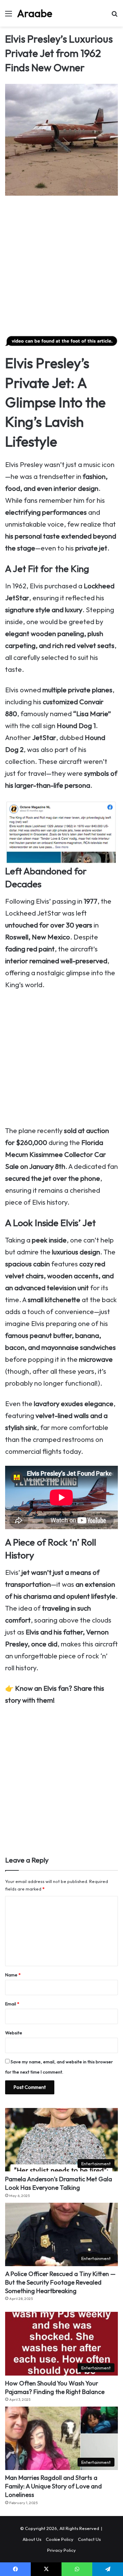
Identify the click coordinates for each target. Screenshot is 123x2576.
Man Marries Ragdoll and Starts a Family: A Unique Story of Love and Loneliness (53, 2486)
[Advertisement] (61, 267)
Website (14, 2033)
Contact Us (89, 2539)
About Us (32, 2539)
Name (13, 1975)
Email (12, 2004)
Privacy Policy (61, 2550)
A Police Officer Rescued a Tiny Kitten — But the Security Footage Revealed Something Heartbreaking (60, 2282)
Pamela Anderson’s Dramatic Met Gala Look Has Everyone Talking (59, 2183)
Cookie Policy (60, 2539)
